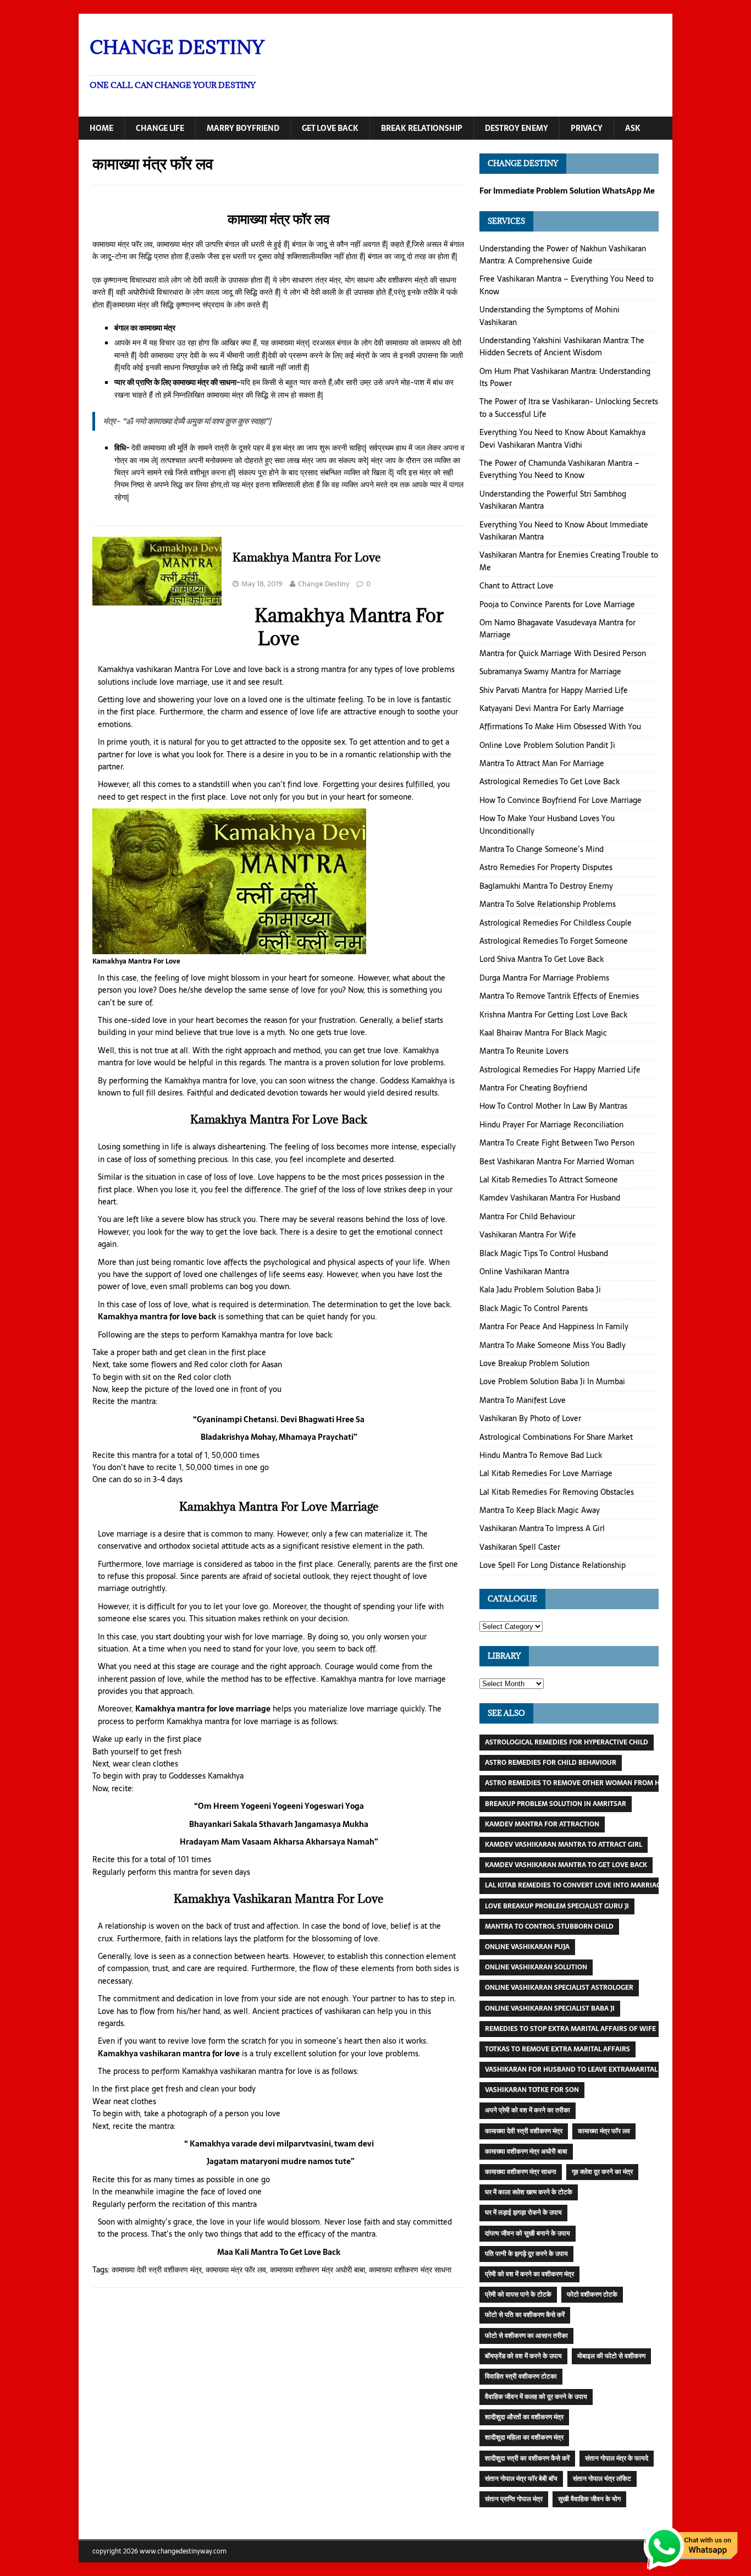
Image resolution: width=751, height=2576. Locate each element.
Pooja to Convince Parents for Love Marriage (557, 604)
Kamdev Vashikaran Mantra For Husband (550, 1198)
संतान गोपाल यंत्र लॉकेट (602, 2479)
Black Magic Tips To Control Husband (544, 1253)
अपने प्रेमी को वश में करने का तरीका (528, 2110)
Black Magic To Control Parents (534, 1308)
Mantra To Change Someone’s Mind (542, 849)
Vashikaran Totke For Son (532, 2090)
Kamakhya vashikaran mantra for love (169, 2054)
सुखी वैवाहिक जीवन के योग (589, 2499)
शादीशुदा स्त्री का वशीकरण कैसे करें (527, 2458)
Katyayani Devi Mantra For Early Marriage (552, 708)
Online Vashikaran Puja (527, 1947)
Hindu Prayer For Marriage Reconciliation (551, 1125)
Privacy (587, 128)
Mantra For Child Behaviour (527, 1217)
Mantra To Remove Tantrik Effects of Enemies (559, 996)
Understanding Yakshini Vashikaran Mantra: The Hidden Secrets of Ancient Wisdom (562, 346)
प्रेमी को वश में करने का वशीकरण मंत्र (529, 2274)
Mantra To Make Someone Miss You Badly (553, 1345)
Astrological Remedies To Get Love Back (550, 781)
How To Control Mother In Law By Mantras (553, 1106)
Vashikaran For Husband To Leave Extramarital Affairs (586, 2069)
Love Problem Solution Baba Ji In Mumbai (552, 1381)
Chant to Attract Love (517, 586)
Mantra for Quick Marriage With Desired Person (563, 653)
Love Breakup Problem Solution (534, 1363)
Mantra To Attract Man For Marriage (542, 763)
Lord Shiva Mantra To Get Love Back (542, 959)
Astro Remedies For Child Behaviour (551, 1763)
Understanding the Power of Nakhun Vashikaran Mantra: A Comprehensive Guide (563, 255)
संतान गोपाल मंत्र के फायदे (617, 2458)
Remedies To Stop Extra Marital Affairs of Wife (570, 2029)
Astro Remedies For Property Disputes (546, 867)
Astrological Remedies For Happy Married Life (560, 1070)
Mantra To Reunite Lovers (524, 1051)
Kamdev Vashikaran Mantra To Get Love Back (566, 1865)
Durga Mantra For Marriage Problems (544, 978)
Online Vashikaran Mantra (524, 1272)
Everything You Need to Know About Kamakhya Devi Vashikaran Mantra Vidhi (562, 438)
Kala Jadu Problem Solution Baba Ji (540, 1290)
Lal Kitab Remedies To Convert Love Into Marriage (575, 1885)
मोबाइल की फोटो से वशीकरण (611, 2356)
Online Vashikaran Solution (536, 1967)
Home (101, 128)
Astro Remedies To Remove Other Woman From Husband (586, 1783)
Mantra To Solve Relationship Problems (548, 904)
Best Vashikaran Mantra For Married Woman (557, 1162)
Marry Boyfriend (243, 128)
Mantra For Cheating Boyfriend (533, 1088)
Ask (633, 128)
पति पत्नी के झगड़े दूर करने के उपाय (526, 2254)
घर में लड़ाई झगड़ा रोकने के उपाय (523, 2212)
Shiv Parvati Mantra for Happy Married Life (554, 690)
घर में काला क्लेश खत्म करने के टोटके (529, 2192)
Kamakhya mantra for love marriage (203, 1709)
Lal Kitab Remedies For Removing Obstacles (557, 1492)
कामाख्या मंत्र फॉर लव (236, 2270)
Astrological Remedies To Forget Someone (554, 941)
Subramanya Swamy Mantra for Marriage (550, 671)
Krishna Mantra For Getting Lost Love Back (553, 1015)
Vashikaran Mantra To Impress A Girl (542, 1528)
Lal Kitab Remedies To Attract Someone (549, 1180)
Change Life (160, 128)
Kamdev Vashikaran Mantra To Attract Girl (564, 1845)
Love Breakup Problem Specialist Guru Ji (557, 1906)
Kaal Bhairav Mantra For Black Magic (543, 1033)
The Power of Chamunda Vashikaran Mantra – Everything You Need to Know (559, 469)
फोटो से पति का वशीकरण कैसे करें (525, 2315)
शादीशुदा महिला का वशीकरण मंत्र (524, 2437)
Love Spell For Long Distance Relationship (553, 1565)
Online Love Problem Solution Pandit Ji (547, 745)
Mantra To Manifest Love (523, 1400)
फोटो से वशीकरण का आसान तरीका (526, 2336)
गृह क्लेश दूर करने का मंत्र (602, 2172)
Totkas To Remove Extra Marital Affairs (557, 2049)
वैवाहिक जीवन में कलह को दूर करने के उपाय (536, 2397)
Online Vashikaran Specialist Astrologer (559, 1988)
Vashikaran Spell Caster (520, 1547)
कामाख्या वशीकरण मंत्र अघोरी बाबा (317, 2270)
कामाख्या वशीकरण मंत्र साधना (410, 2270)
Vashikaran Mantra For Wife (528, 1235)
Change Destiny (324, 584)
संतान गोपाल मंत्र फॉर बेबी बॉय (521, 2479)
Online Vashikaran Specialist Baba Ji (550, 2008)
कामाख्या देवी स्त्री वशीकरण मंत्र (157, 2270)
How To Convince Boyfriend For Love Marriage (561, 800)
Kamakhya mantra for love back (157, 1317)
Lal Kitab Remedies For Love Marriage (546, 1473)
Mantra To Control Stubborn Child (549, 1927)
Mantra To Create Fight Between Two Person (557, 1143)
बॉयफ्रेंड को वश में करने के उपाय (523, 2356)
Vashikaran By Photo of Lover (530, 1418)
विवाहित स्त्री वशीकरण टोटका (521, 2376)
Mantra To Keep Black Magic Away (540, 1510)
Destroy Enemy (517, 128)
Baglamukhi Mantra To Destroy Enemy (546, 886)
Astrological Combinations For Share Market (556, 1437)
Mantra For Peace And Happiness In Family (554, 1326)
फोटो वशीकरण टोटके (592, 2294)
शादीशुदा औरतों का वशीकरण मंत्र (524, 2417)
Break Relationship (422, 128)
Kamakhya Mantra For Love (307, 557)
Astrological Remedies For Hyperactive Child (567, 1742)
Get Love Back (330, 128)
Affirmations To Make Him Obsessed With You (560, 726)
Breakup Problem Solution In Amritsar (556, 1804)
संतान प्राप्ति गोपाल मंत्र (514, 2499)
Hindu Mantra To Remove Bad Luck (541, 1455)
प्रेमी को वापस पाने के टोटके (518, 2294)
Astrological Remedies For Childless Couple (556, 923)
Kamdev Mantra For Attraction (542, 1824)
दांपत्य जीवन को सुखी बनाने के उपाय (528, 2233)
